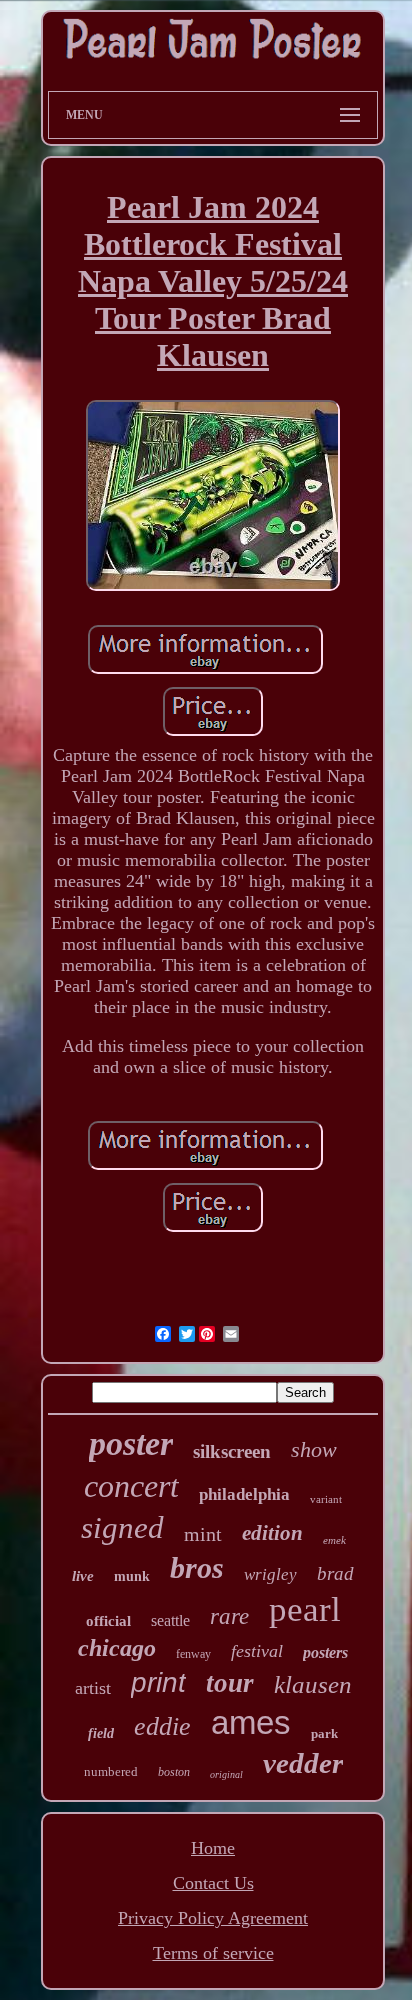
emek (334, 1540)
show (314, 1449)
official (108, 1621)
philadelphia (244, 1494)
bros (197, 1567)
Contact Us (213, 1883)
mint (203, 1534)
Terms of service (213, 1953)
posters (325, 1652)
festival (257, 1651)
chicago (117, 1648)
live (83, 1576)
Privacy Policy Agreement (213, 1918)
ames (251, 1722)
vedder (303, 1763)
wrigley (270, 1574)
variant (326, 1499)
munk (132, 1576)
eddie (162, 1726)
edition (272, 1533)
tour (230, 1683)
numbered (111, 1771)
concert (131, 1486)
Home (213, 1848)
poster (131, 1443)
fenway (193, 1654)
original (226, 1774)
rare (229, 1616)
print (158, 1682)
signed (122, 1527)
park (324, 1733)
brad (335, 1573)
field (101, 1733)
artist (93, 1688)
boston (174, 1772)
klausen (313, 1684)
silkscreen (232, 1451)
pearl (305, 1609)
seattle (170, 1620)
